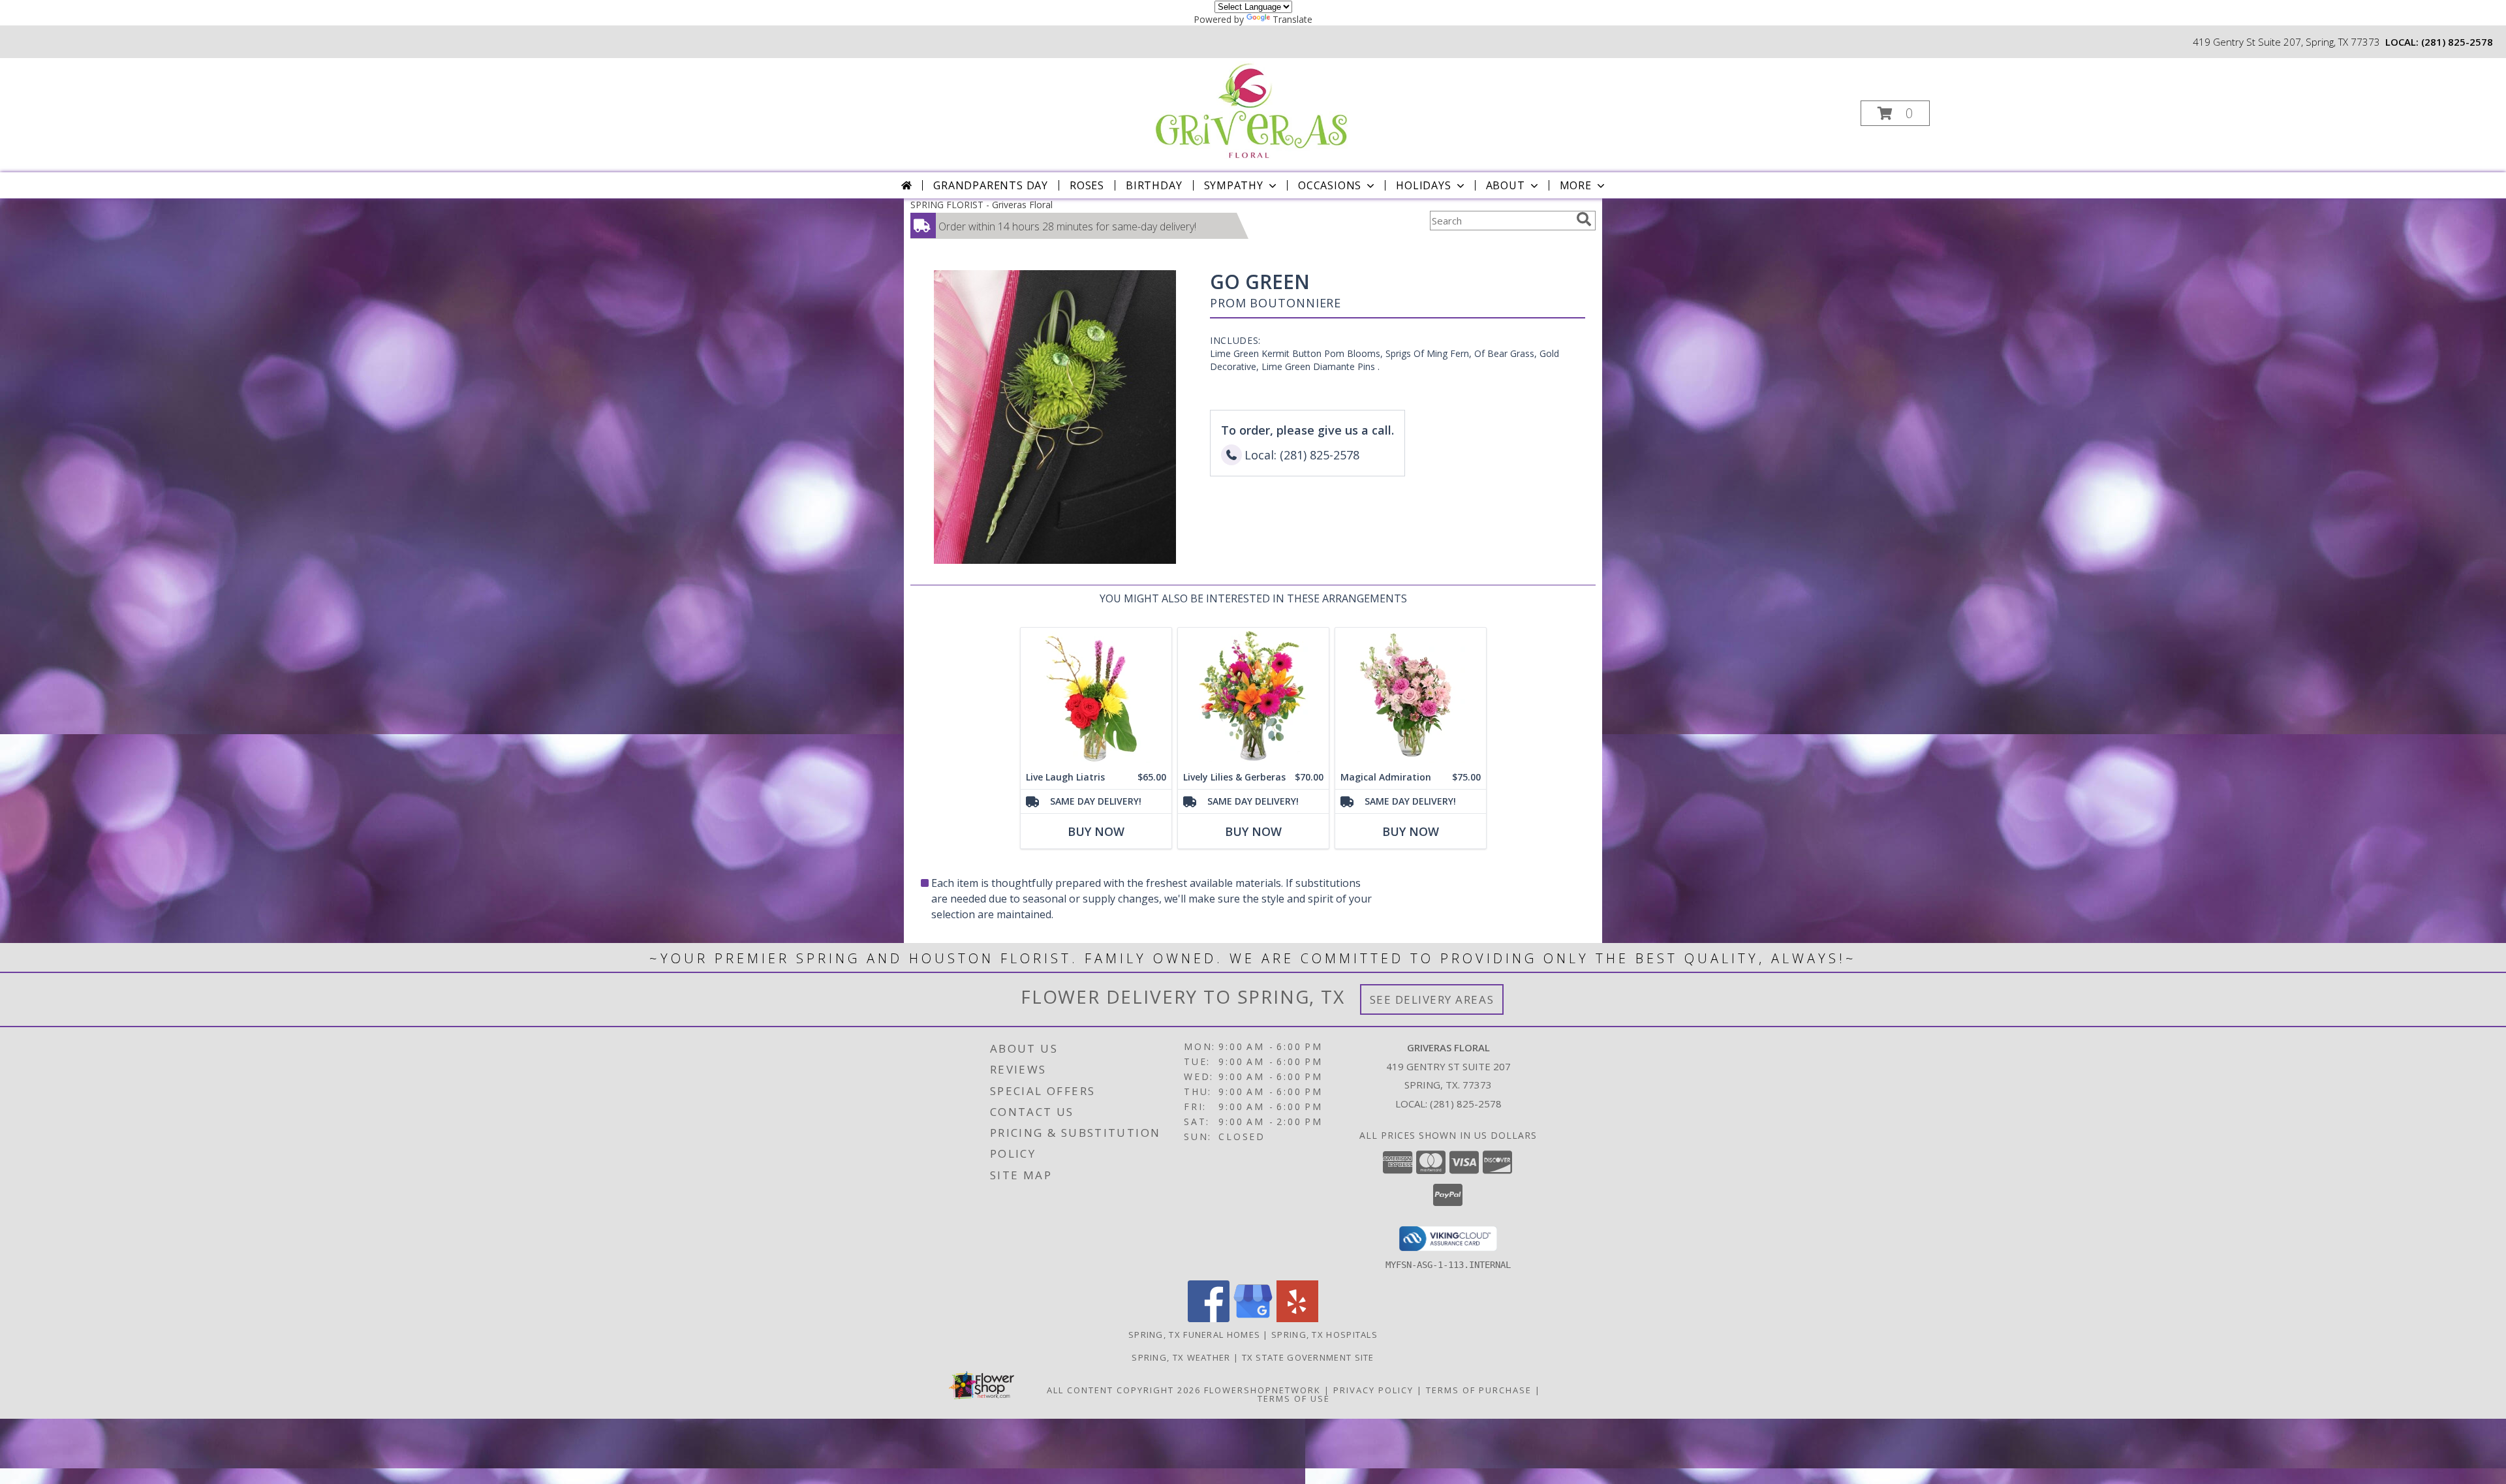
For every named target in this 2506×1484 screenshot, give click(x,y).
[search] (1584, 219)
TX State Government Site (1308, 1357)
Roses (1087, 185)
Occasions (1330, 185)
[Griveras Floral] (1252, 109)
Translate (1292, 19)
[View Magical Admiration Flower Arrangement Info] (1411, 697)
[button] (1895, 113)
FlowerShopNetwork (1262, 1390)
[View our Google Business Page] (1253, 1319)
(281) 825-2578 (2457, 42)
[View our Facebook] (1209, 1319)
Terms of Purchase (1479, 1390)
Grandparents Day (991, 185)
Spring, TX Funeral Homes (1194, 1335)
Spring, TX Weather (1181, 1357)
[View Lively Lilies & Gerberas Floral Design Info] (1253, 697)
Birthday (1154, 185)
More (1576, 185)
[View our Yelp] (1297, 1319)
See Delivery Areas (1432, 999)
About (1506, 185)
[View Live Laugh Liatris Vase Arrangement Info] (1096, 697)
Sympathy (1234, 185)
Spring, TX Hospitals (1324, 1335)
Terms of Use (1294, 1399)
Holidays (1423, 185)
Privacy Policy (1373, 1390)
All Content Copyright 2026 (1124, 1390)
